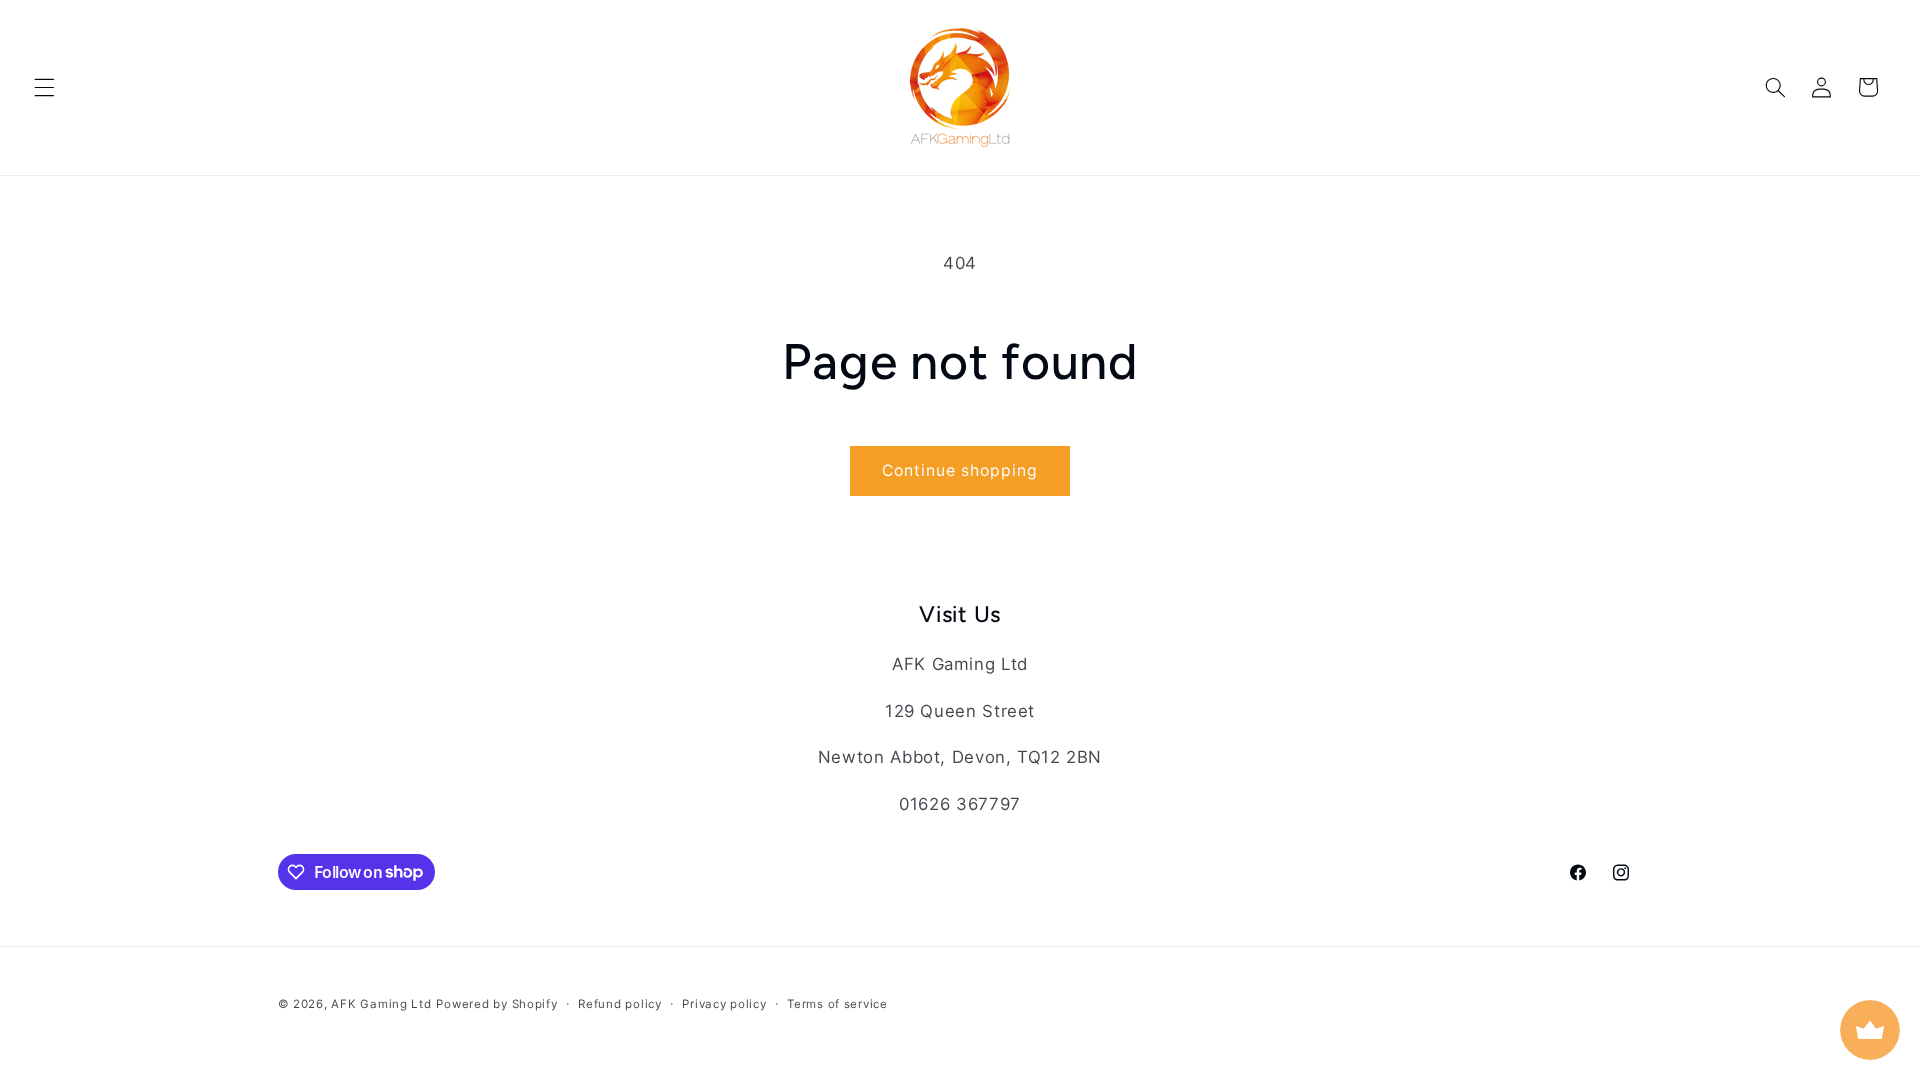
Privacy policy (724, 1004)
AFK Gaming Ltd (381, 1004)
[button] (44, 87)
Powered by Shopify (496, 1004)
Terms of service (837, 1004)
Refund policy (620, 1004)
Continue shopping (960, 470)
